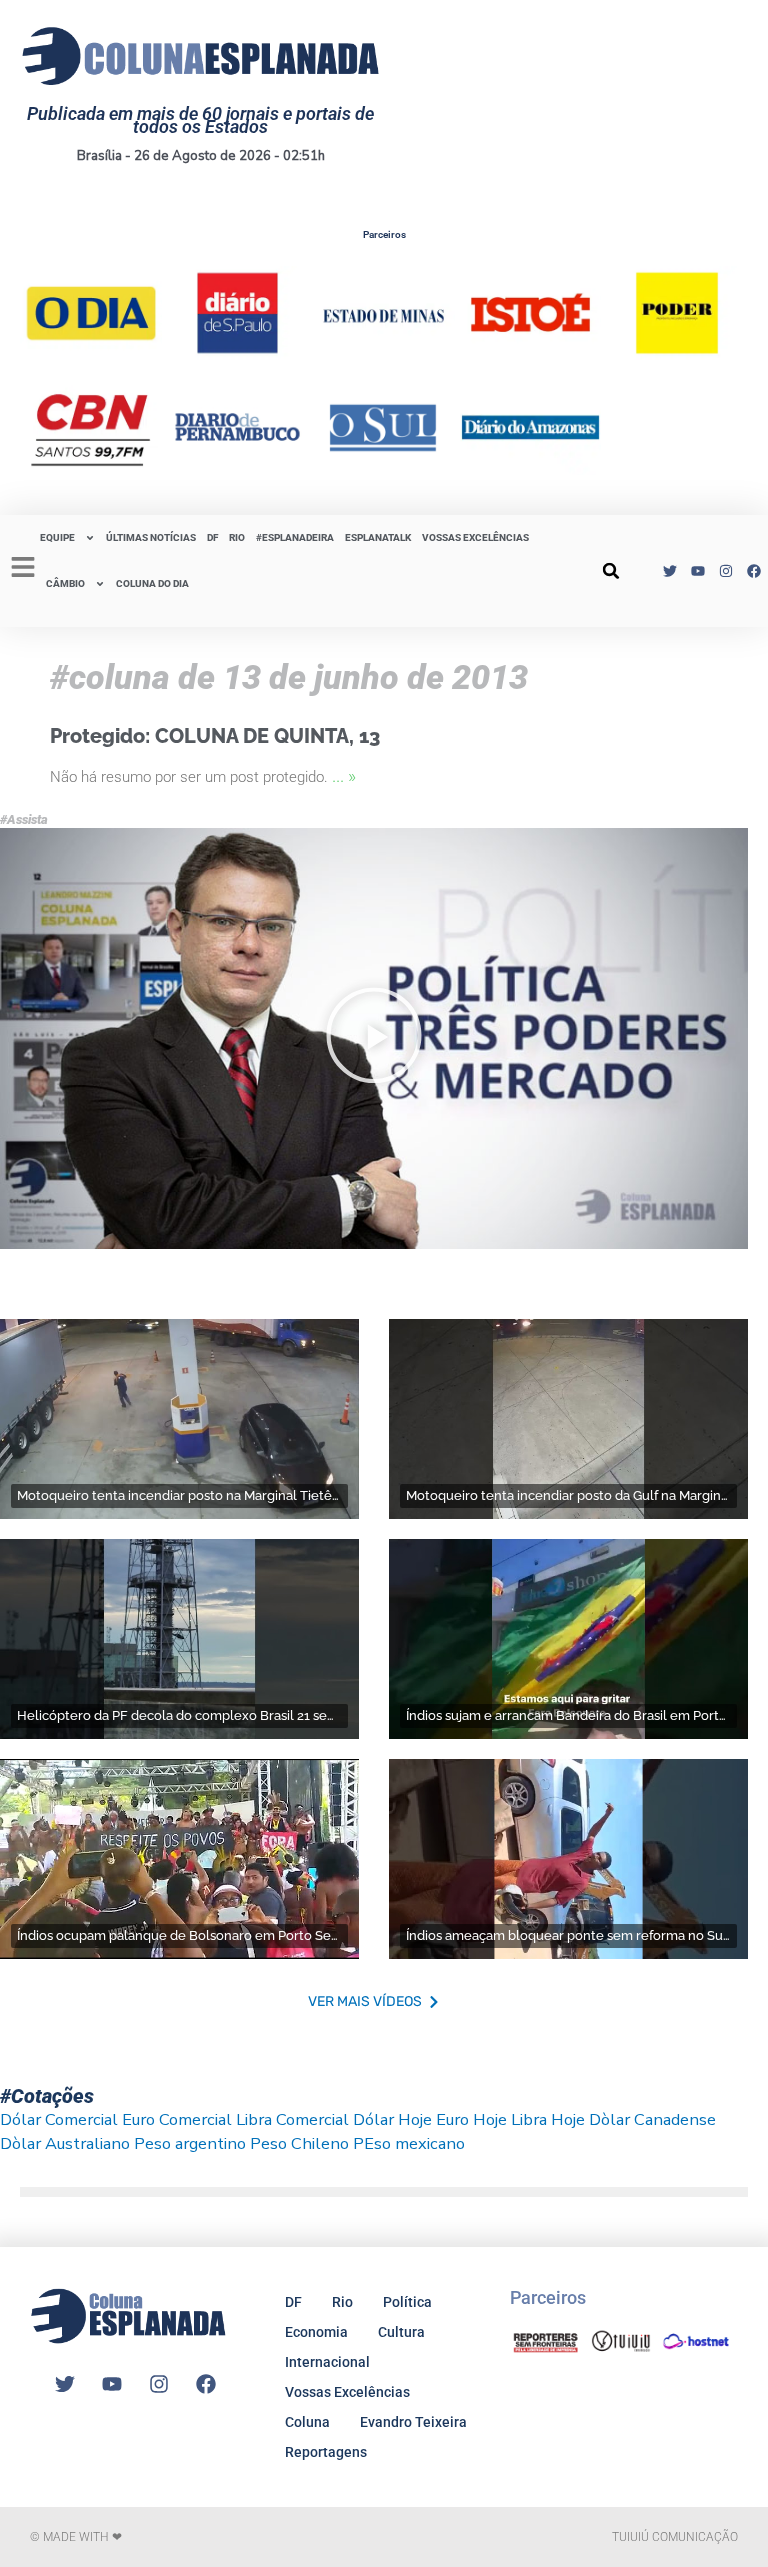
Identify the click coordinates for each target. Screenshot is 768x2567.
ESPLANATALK (378, 537)
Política (407, 2302)
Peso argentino (190, 2143)
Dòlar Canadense (652, 2119)
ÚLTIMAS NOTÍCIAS (151, 537)
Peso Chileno (299, 2143)
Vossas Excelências (475, 537)
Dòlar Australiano (65, 2143)
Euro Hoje (471, 2119)
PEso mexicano (409, 2143)
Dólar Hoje (392, 2119)
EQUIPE (57, 537)
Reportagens (326, 2452)
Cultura (401, 2332)
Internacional (327, 2362)
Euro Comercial (177, 2119)
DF (212, 537)
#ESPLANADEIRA (295, 537)
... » (344, 775)
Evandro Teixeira (413, 2422)
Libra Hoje (548, 2119)
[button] (611, 571)
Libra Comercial (292, 2119)
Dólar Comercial (59, 2119)
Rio (342, 2302)
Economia (316, 2332)
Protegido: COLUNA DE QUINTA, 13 (215, 736)
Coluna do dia (152, 583)
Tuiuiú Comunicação (675, 2537)
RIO (237, 537)
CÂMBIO (65, 583)
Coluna (307, 2422)
